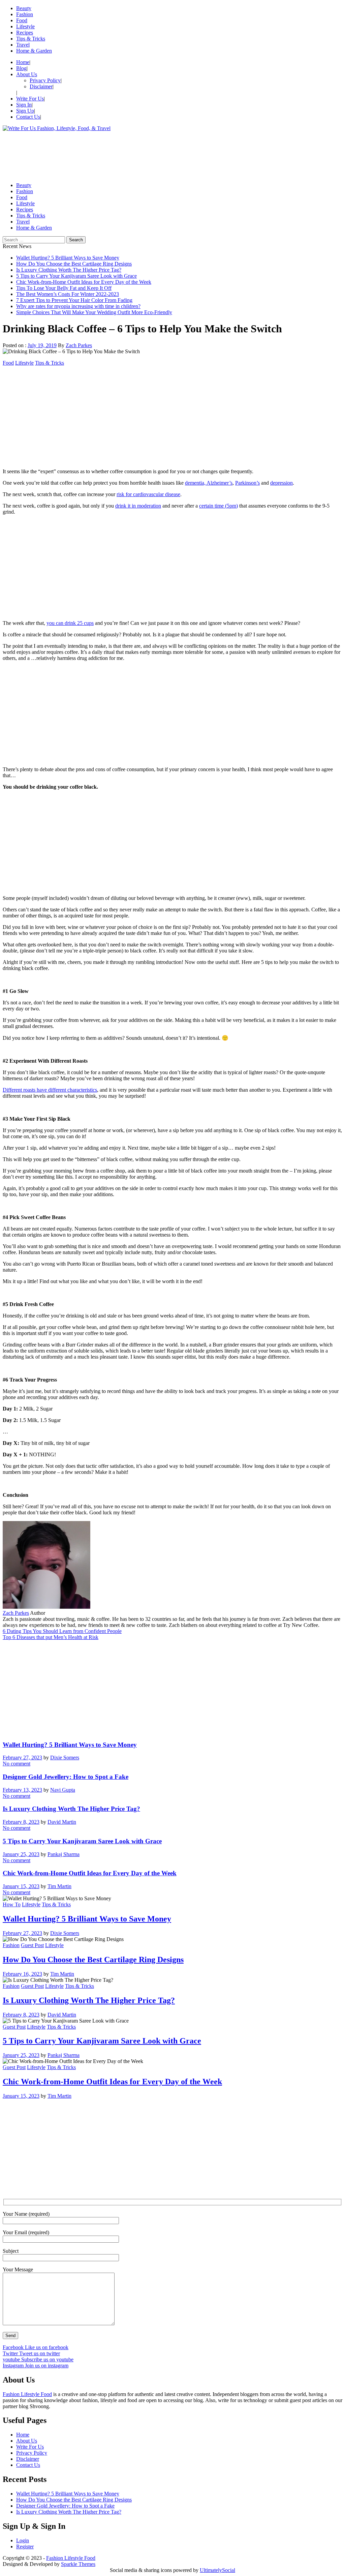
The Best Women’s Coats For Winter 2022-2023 (68, 294)
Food (22, 20)
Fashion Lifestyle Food (27, 2394)
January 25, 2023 (21, 1854)
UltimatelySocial (217, 2570)
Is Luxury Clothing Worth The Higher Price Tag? (69, 270)
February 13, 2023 (22, 1790)
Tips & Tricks (31, 39)
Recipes (25, 33)
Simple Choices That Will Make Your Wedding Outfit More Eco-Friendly (94, 312)
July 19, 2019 (42, 345)
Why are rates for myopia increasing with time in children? (78, 306)
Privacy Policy (45, 80)
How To (12, 1904)
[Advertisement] (172, 154)
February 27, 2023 (22, 1757)
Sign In (24, 105)
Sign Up (25, 111)
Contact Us (28, 117)
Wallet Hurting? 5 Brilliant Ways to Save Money (68, 258)
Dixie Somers (65, 1757)
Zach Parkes (79, 345)
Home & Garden (34, 51)
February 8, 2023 (21, 1822)
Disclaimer (41, 86)
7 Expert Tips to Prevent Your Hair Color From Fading (74, 300)
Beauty (24, 8)
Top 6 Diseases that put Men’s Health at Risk (51, 1637)
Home (23, 62)
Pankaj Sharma (64, 1854)
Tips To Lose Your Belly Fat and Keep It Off (64, 288)
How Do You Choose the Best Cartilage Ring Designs (74, 264)
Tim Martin (59, 1886)
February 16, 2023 (22, 1974)
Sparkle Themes (78, 2564)
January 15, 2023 (21, 1886)
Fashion (25, 14)
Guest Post (32, 1945)
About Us (27, 74)
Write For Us (30, 99)
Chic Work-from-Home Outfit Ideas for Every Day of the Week (84, 282)
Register (25, 2547)
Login (23, 2540)
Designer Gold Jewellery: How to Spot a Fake (66, 1777)
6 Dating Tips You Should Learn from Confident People (62, 1631)
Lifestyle (25, 26)
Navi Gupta (63, 1790)
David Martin (62, 1822)
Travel (23, 45)
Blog (21, 68)
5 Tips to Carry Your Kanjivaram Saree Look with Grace (76, 276)
